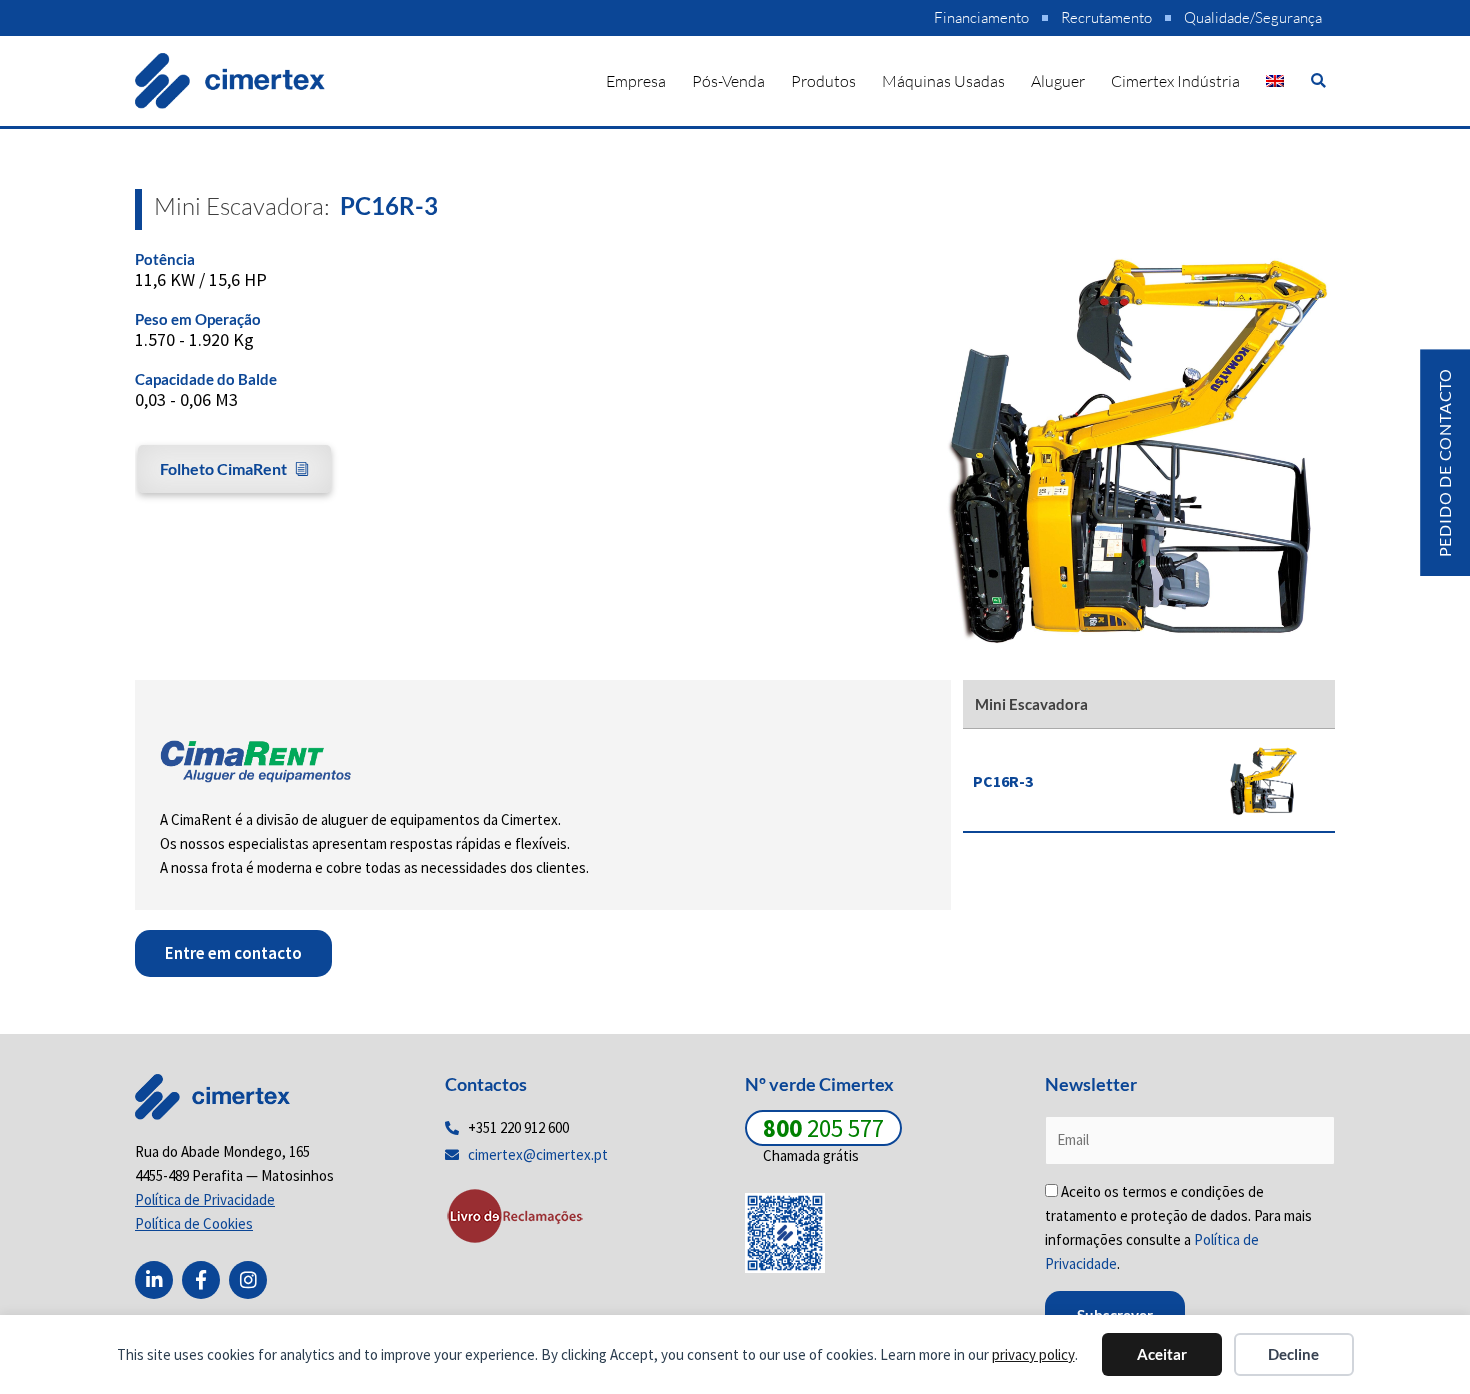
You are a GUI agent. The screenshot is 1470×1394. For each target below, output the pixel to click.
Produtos (823, 81)
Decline (1293, 1354)
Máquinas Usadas (943, 81)
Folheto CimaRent (223, 468)
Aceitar (1162, 1354)
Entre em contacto (233, 953)
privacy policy (1033, 1354)
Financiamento (981, 17)
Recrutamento (1106, 17)
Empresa (636, 81)
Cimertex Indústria (1175, 81)
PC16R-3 (1003, 781)
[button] (1318, 80)
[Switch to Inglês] (1275, 81)
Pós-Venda (728, 81)
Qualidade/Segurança (1253, 17)
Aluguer (1058, 81)
